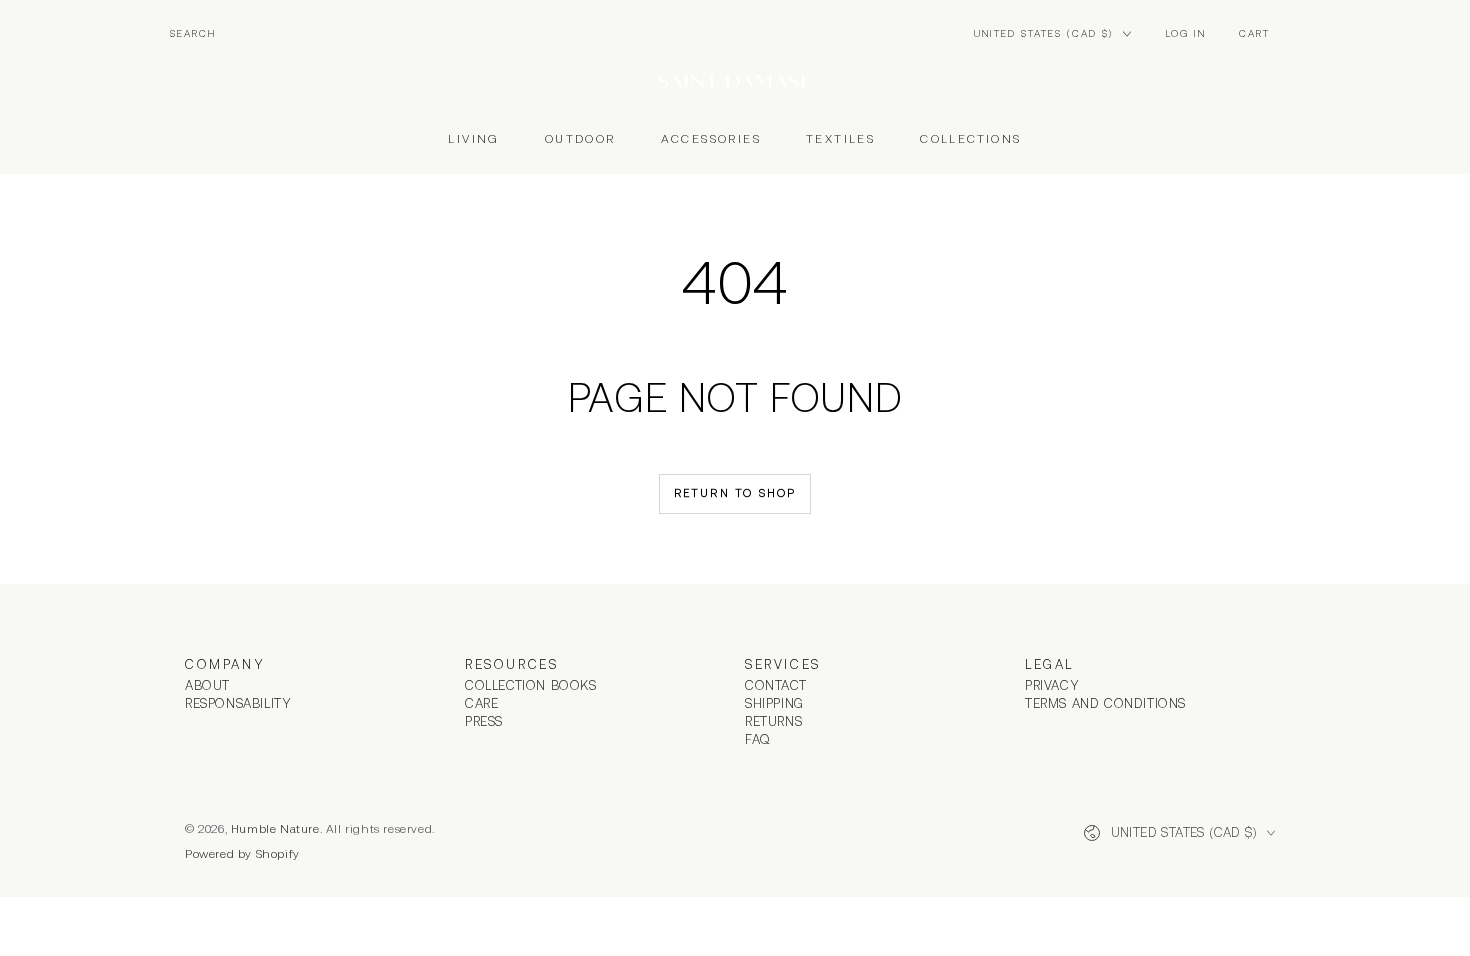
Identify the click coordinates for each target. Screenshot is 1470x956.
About (207, 685)
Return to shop (735, 493)
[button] (193, 34)
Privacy (1052, 685)
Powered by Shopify (242, 854)
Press (484, 721)
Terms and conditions (1105, 703)
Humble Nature (275, 829)
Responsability (238, 703)
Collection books (531, 685)
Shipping (774, 703)
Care (481, 703)
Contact (775, 685)
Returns (773, 721)
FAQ (758, 739)
